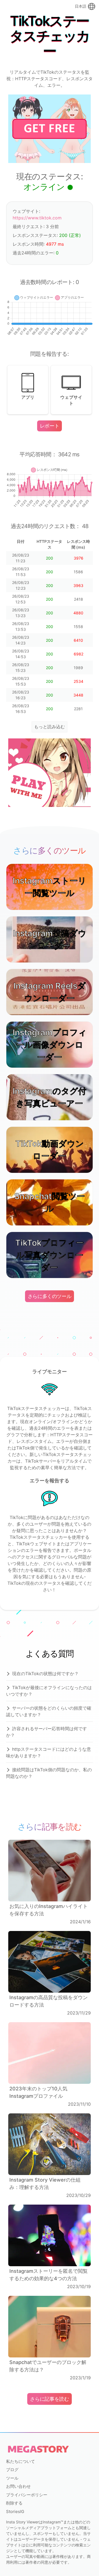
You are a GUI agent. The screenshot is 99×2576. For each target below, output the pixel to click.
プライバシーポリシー (27, 2495)
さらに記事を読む (49, 2399)
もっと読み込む (50, 727)
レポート (50, 426)
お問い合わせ (18, 2486)
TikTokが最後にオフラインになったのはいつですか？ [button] (49, 1691)
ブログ (12, 2470)
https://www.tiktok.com (37, 218)
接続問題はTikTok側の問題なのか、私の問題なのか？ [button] (49, 1773)
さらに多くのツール (50, 1296)
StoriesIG (15, 2511)
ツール (12, 2478)
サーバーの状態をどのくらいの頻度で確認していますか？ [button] (49, 1711)
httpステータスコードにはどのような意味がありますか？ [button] (49, 1752)
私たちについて (20, 2461)
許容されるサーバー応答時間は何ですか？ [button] (46, 1732)
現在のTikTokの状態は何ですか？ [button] (45, 1674)
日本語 (81, 6)
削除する (14, 2503)
